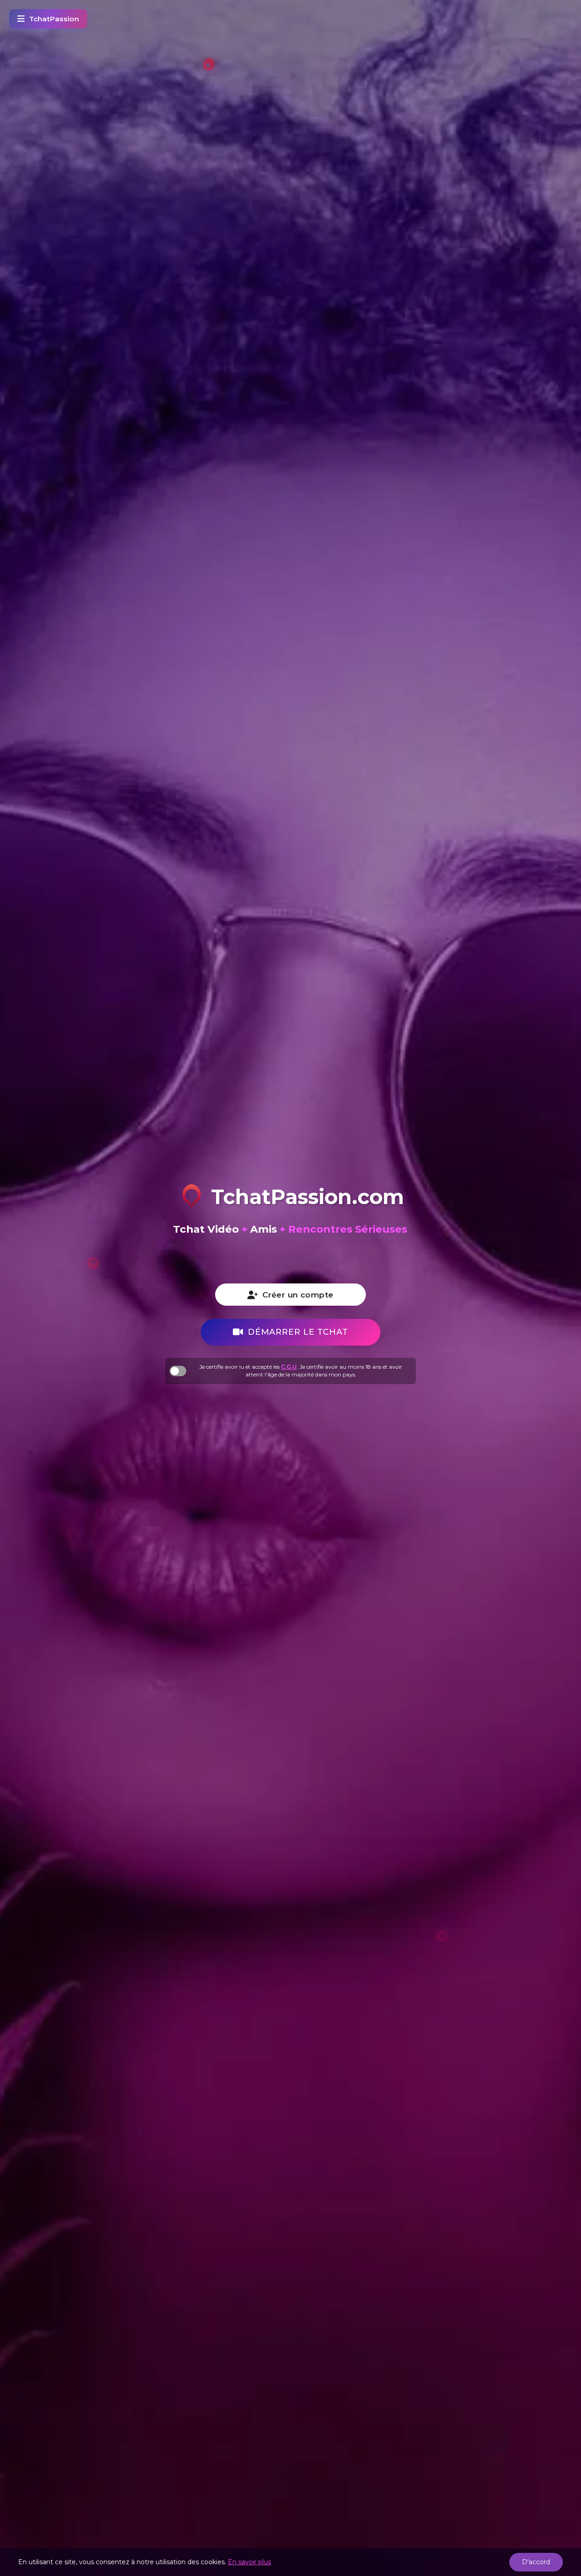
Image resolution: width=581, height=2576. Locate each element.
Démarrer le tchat (298, 1332)
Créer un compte (298, 1295)
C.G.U (289, 1367)
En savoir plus (249, 2562)
